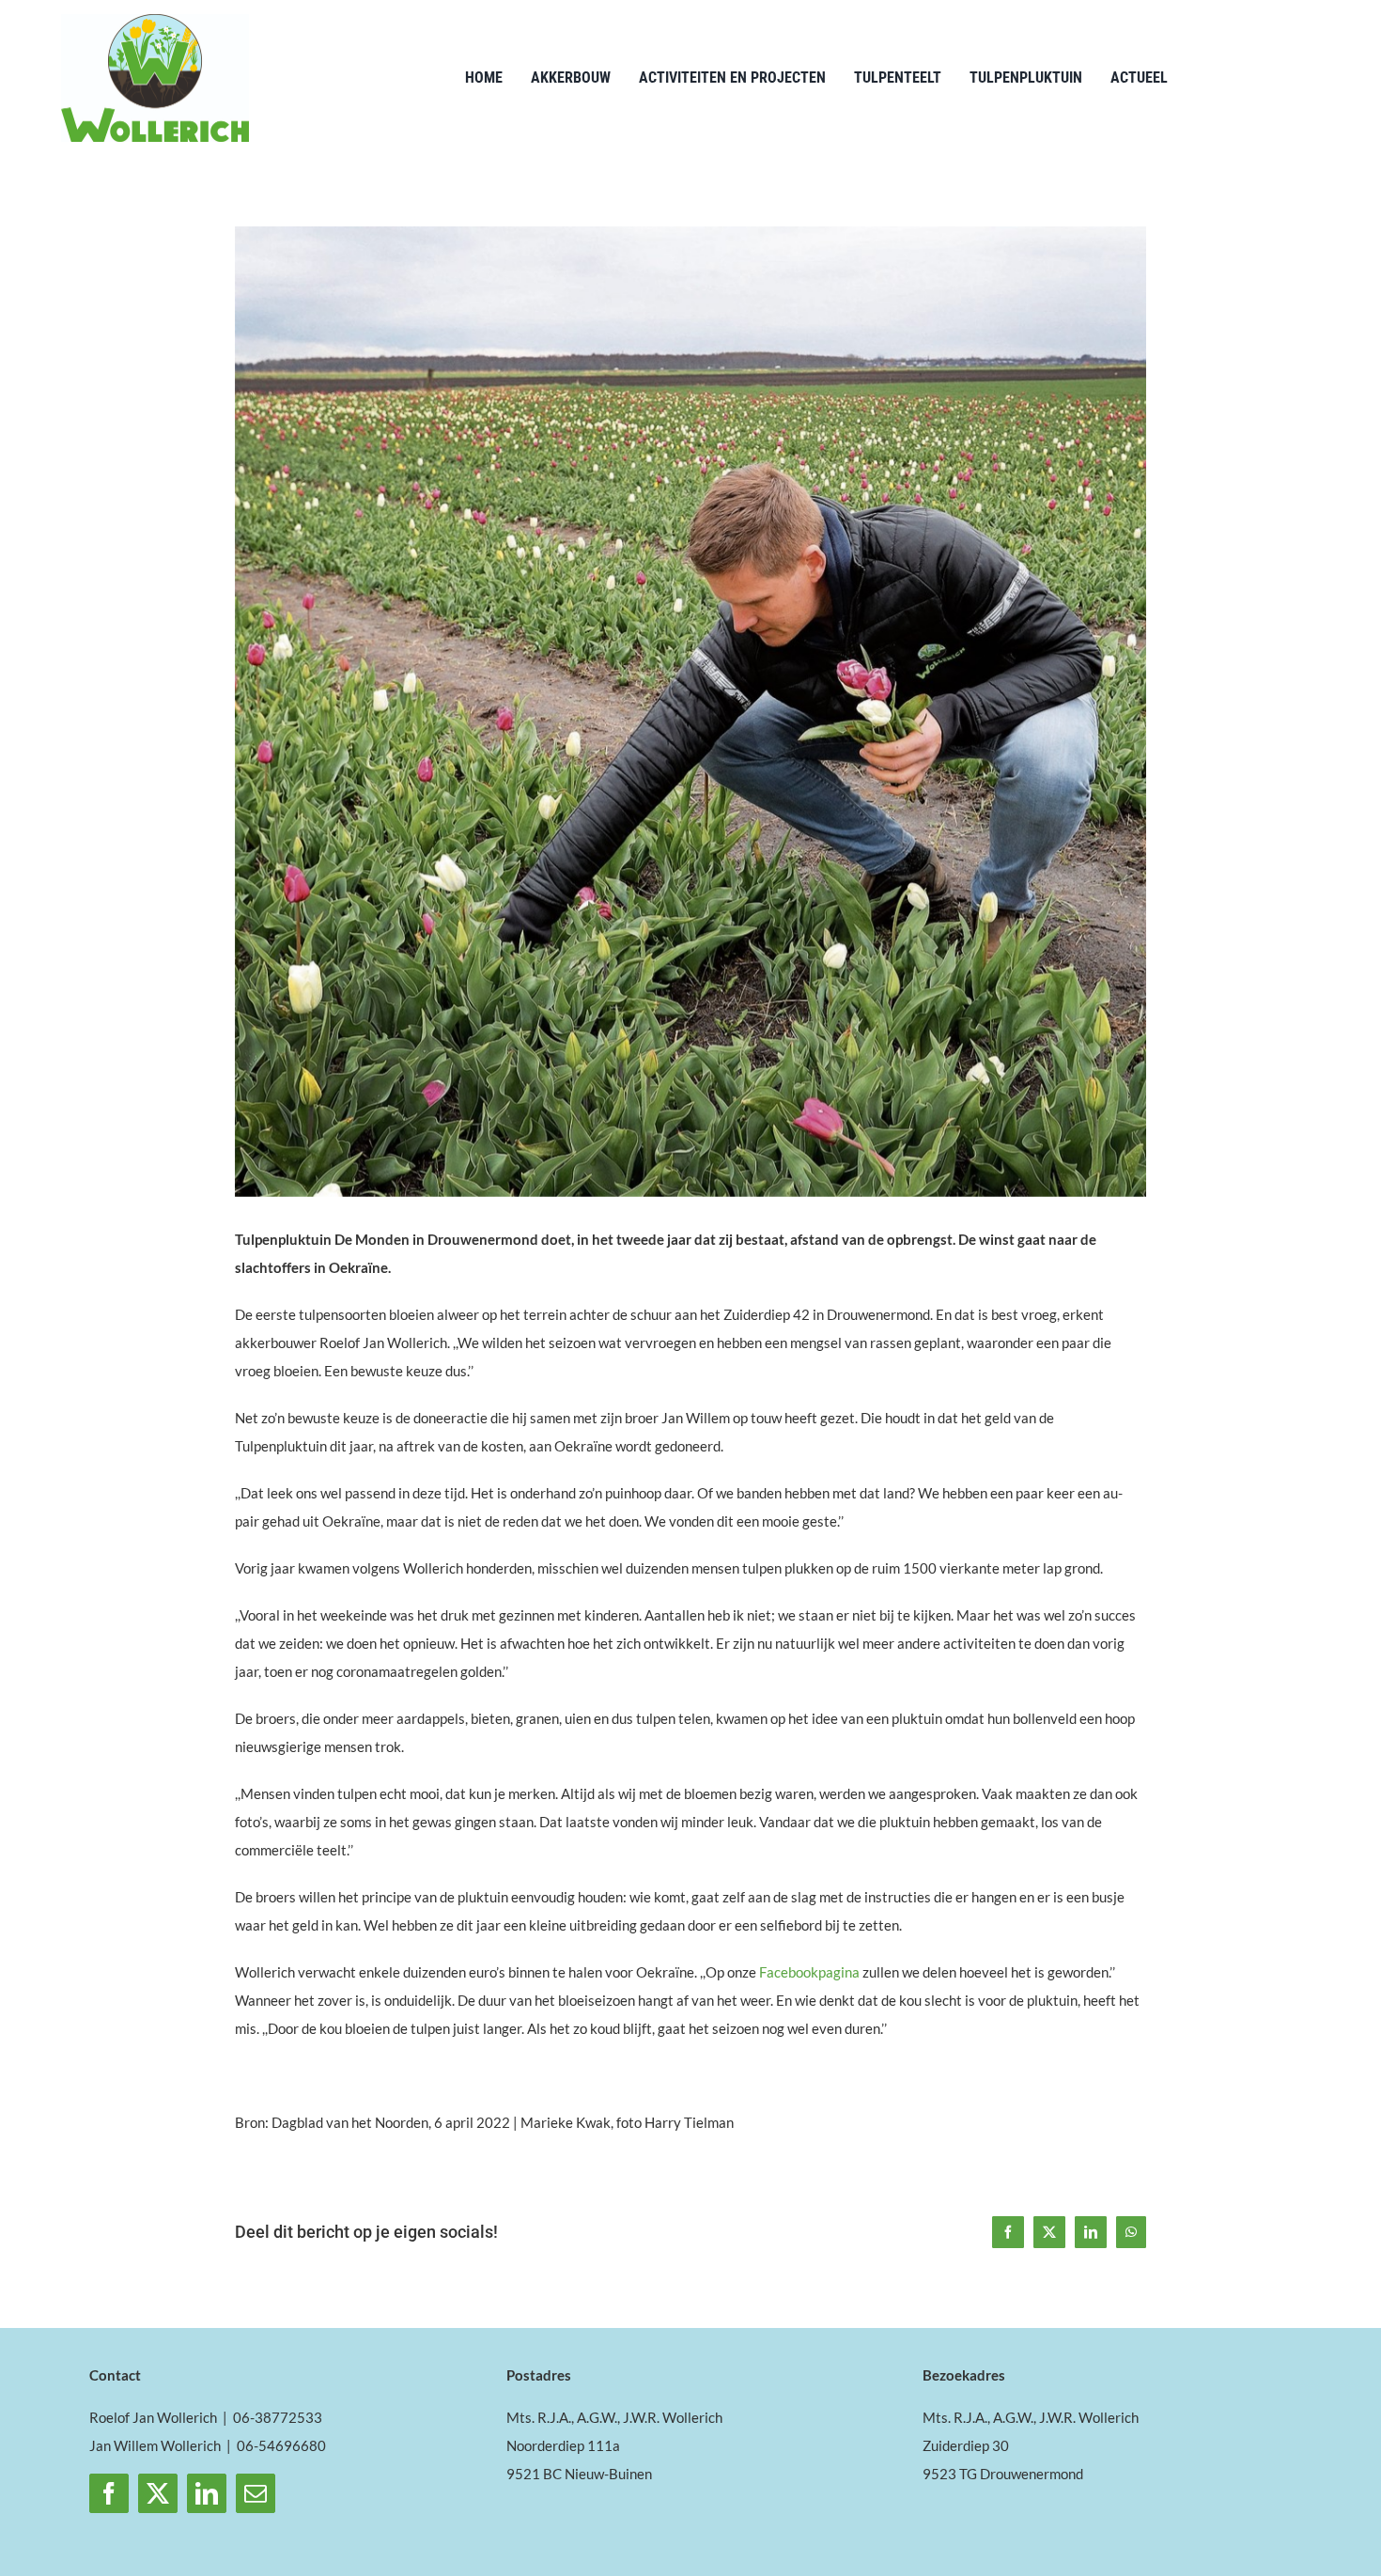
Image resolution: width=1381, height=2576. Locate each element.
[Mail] (256, 2493)
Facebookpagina (809, 1972)
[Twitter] (158, 2493)
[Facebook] (109, 2493)
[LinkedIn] (207, 2493)
